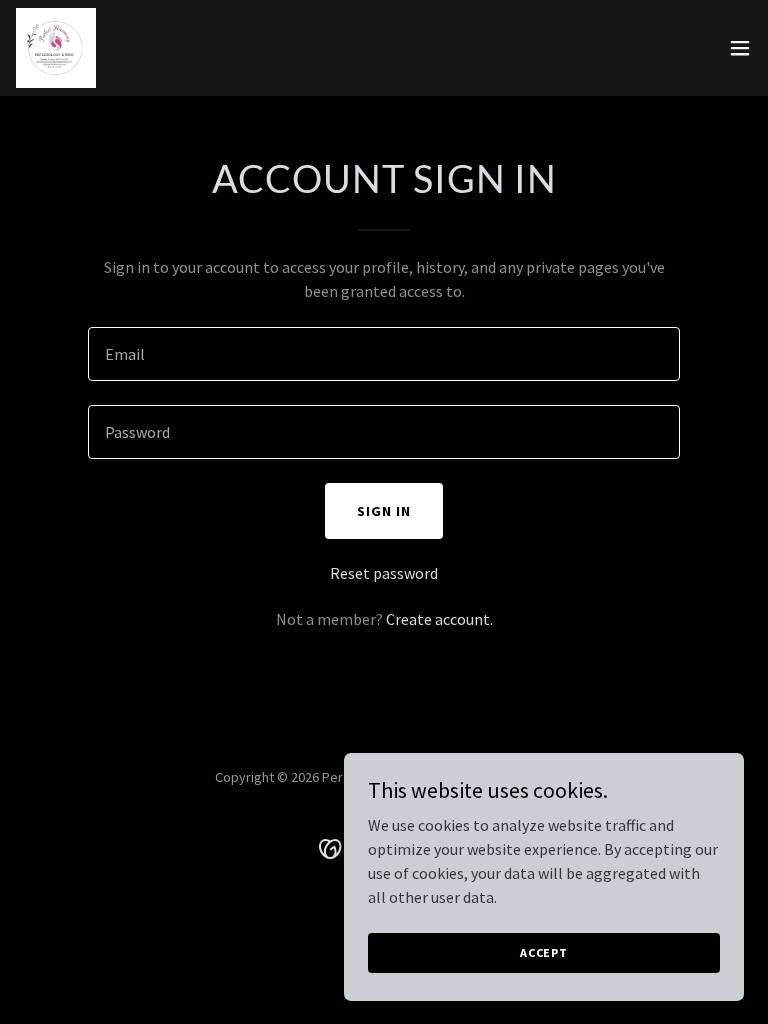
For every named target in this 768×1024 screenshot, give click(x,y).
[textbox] (384, 354)
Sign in (384, 511)
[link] (56, 48)
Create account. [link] (439, 619)
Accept (544, 952)
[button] (740, 48)
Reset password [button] (384, 573)
